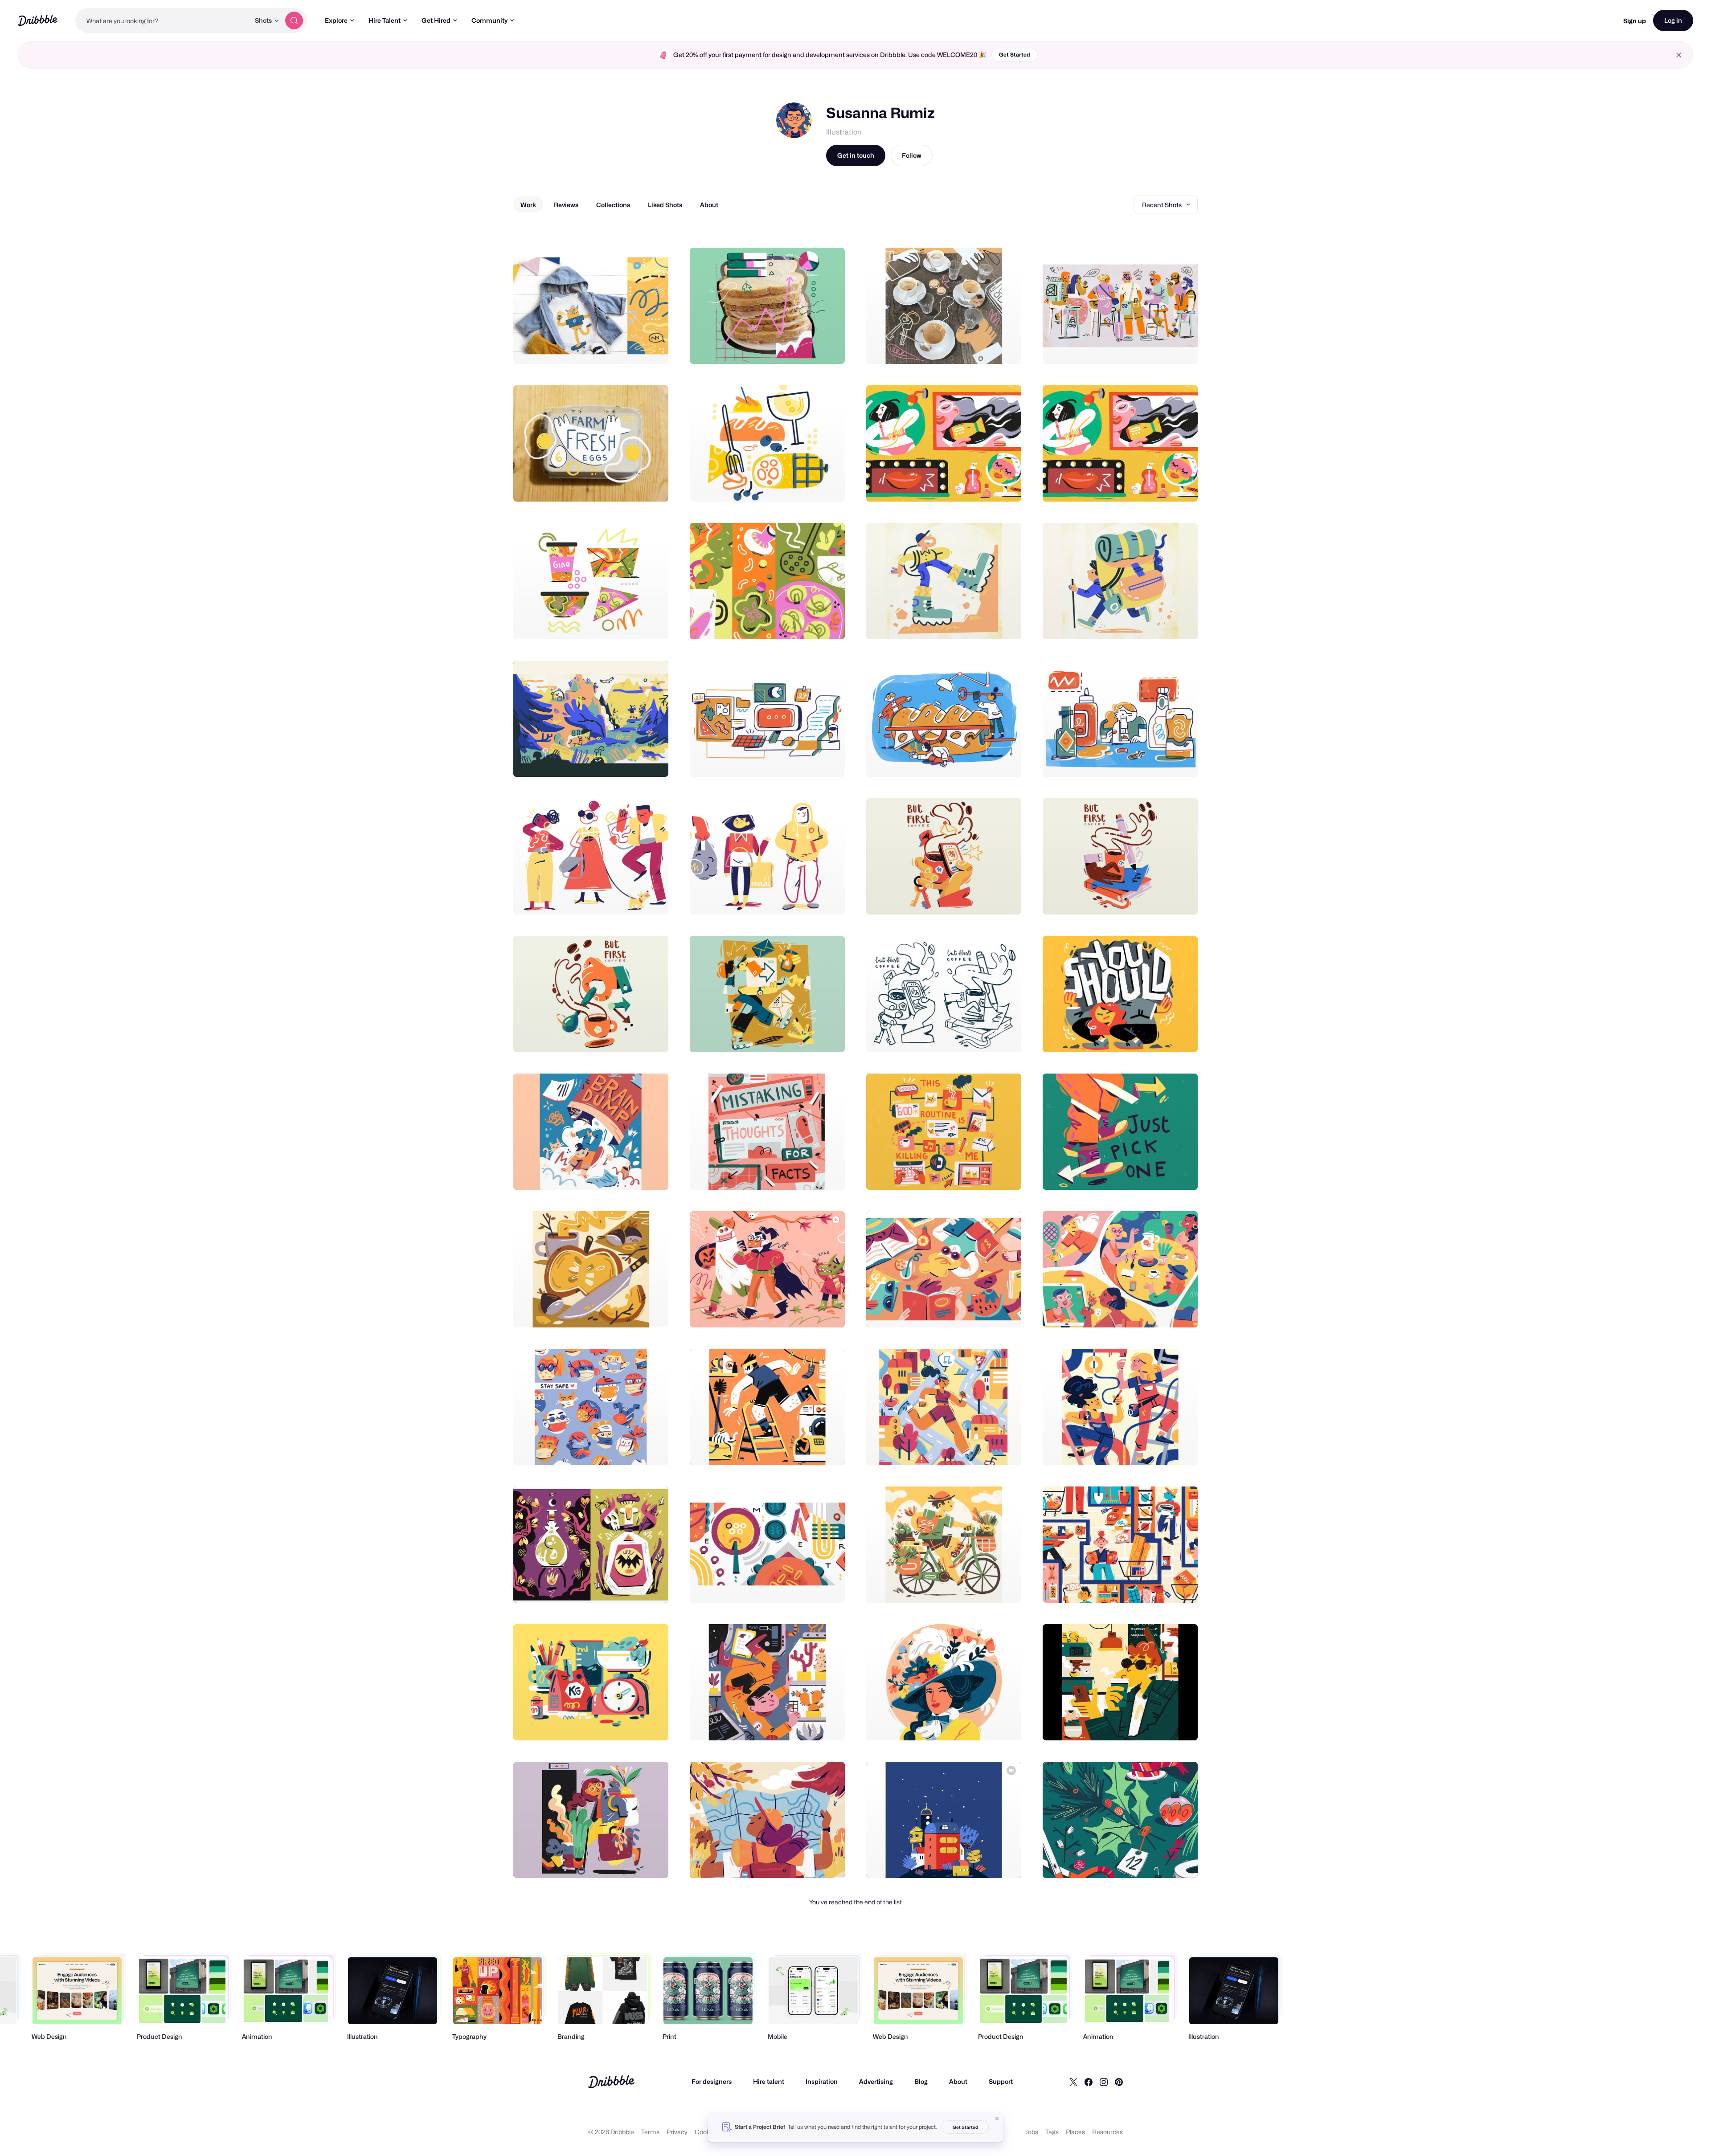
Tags (1052, 2132)
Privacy (677, 2132)
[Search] (294, 20)
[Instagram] (1104, 2082)
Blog (921, 2081)
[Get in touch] (616, 347)
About (958, 2081)
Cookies (706, 2132)
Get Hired (436, 20)
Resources (1107, 2132)
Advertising (876, 2081)
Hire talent (769, 2081)
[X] (1073, 2082)
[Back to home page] (38, 20)
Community (489, 20)
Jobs (1032, 2132)
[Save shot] (634, 347)
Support (1001, 2081)
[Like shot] (652, 347)
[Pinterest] (1119, 2082)
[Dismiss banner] (997, 2119)
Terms (650, 2132)
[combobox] (163, 20)
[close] (1679, 55)
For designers (712, 2081)
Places (1075, 2132)
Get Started (1015, 55)
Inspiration (822, 2081)
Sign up (1635, 21)
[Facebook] (1089, 2082)
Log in (1673, 20)
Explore (336, 20)
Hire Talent (385, 20)
